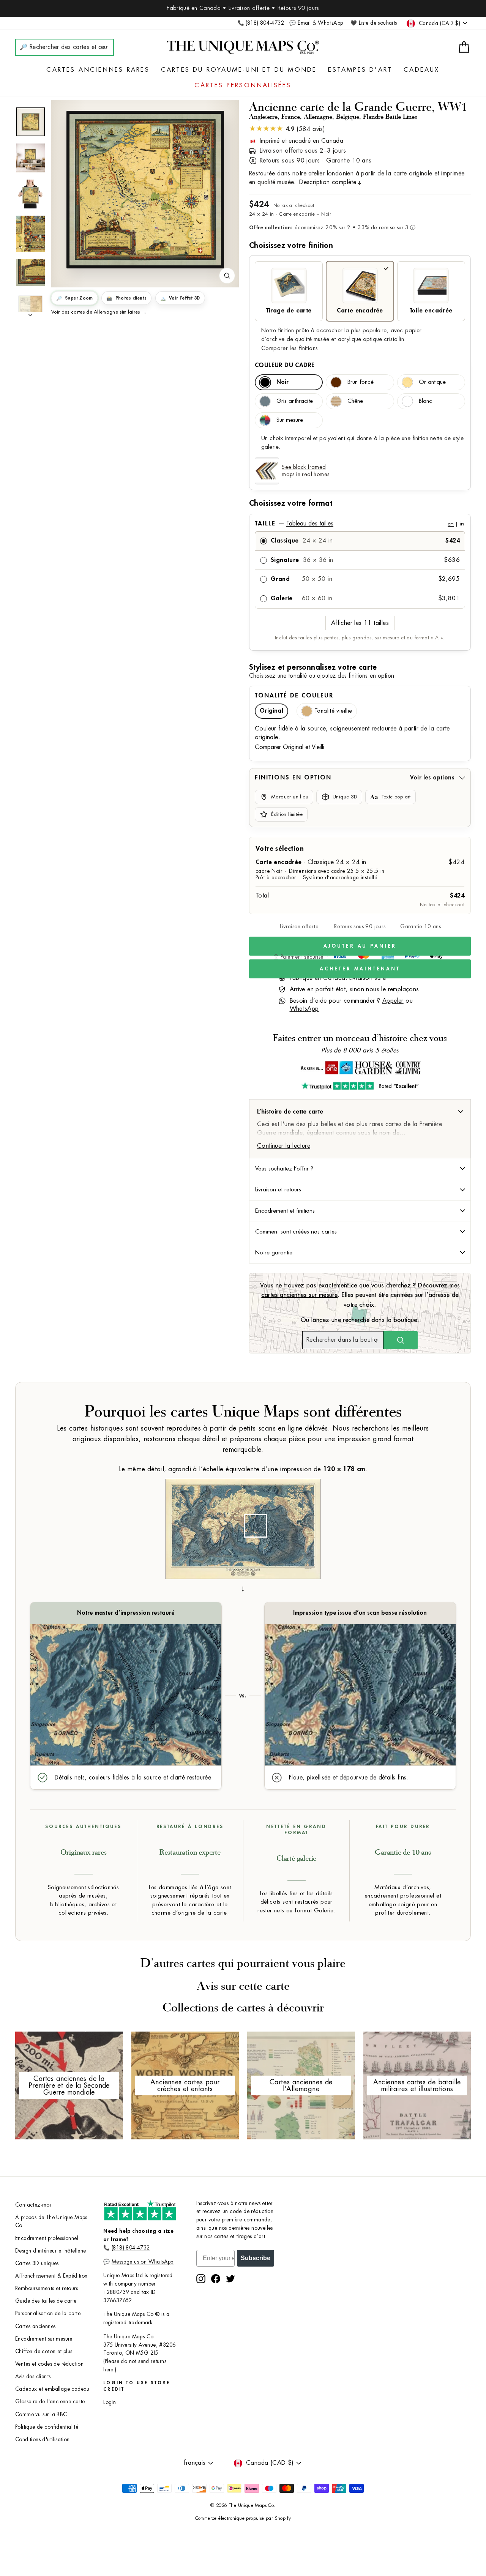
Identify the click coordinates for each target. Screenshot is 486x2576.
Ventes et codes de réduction (49, 2364)
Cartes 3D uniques (37, 2263)
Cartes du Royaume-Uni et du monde (239, 70)
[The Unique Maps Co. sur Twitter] (230, 2279)
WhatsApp (304, 1009)
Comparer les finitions (290, 348)
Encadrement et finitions (285, 1211)
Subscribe (256, 2258)
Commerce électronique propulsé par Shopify (243, 2518)
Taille (359, 524)
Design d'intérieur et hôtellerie (51, 2251)
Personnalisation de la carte (48, 2313)
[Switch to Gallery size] (145, 189)
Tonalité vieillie (333, 711)
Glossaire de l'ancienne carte (50, 2402)
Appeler (393, 1001)
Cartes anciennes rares (98, 70)
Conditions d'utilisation (43, 2440)
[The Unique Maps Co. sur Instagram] (201, 2279)
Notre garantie (274, 1253)
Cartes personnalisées (243, 85)
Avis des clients (33, 2376)
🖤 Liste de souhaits (374, 23)
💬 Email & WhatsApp (316, 23)
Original (271, 711)
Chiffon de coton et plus (44, 2351)
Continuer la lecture (284, 1146)
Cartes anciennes (35, 2326)
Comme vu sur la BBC (41, 2414)
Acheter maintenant (360, 969)
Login (110, 2402)
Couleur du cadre (285, 365)
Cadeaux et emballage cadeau (52, 2389)
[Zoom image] (227, 276)
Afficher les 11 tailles (360, 623)
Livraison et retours (278, 1189)
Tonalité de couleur (294, 696)
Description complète (328, 182)
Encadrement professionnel (47, 2238)
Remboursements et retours (47, 2288)
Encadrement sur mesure (44, 2339)
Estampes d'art (360, 70)
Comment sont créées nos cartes (296, 1232)
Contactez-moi (33, 2205)
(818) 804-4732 (131, 2248)
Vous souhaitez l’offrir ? (284, 1169)
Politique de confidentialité (47, 2427)
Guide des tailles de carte (46, 2301)
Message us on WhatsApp (143, 2262)
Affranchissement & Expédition (51, 2276)
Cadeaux (421, 70)
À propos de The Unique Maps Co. (51, 2222)
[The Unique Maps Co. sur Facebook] (216, 2279)
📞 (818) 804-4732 (261, 23)
